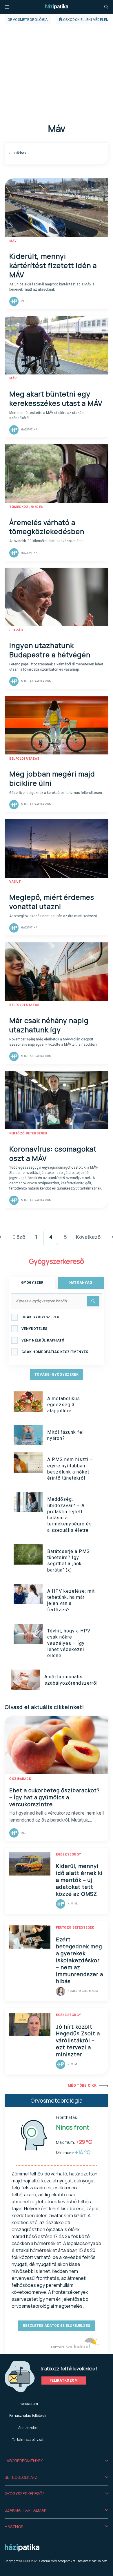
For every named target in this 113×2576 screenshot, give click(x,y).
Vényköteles (34, 1329)
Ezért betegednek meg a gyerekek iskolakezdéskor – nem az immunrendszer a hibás (80, 1960)
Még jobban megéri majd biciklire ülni (52, 778)
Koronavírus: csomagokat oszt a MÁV (53, 1153)
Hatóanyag (81, 1283)
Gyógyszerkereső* (24, 2493)
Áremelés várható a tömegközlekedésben (47, 527)
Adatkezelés (28, 2428)
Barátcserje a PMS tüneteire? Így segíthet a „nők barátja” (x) (69, 1561)
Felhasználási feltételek (28, 2415)
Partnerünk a (62, 2347)
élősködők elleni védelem (84, 20)
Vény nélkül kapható (43, 1340)
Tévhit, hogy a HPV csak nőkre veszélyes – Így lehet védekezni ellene (69, 1643)
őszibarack (20, 1779)
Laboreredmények (24, 2461)
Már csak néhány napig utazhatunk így (49, 1025)
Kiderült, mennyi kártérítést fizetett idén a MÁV (53, 265)
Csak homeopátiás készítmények (55, 1352)
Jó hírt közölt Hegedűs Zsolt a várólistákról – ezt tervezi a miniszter (78, 2041)
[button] (57, 2461)
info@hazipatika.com (92, 2561)
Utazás (16, 630)
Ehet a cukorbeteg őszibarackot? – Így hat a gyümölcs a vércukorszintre (54, 1797)
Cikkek (20, 153)
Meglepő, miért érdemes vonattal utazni (52, 902)
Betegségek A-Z (21, 2477)
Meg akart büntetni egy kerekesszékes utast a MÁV (56, 398)
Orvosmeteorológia (28, 20)
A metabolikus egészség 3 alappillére (64, 1405)
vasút (15, 882)
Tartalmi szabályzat (28, 2440)
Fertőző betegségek (28, 1133)
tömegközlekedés (26, 507)
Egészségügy (69, 1854)
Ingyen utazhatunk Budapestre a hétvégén (50, 650)
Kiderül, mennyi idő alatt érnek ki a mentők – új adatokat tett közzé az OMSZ (79, 1880)
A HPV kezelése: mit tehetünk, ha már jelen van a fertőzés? (71, 1600)
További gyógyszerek (57, 1375)
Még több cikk (82, 2086)
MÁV (13, 241)
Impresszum (28, 2404)
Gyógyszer (32, 1283)
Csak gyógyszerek (40, 1317)
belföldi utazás (24, 759)
